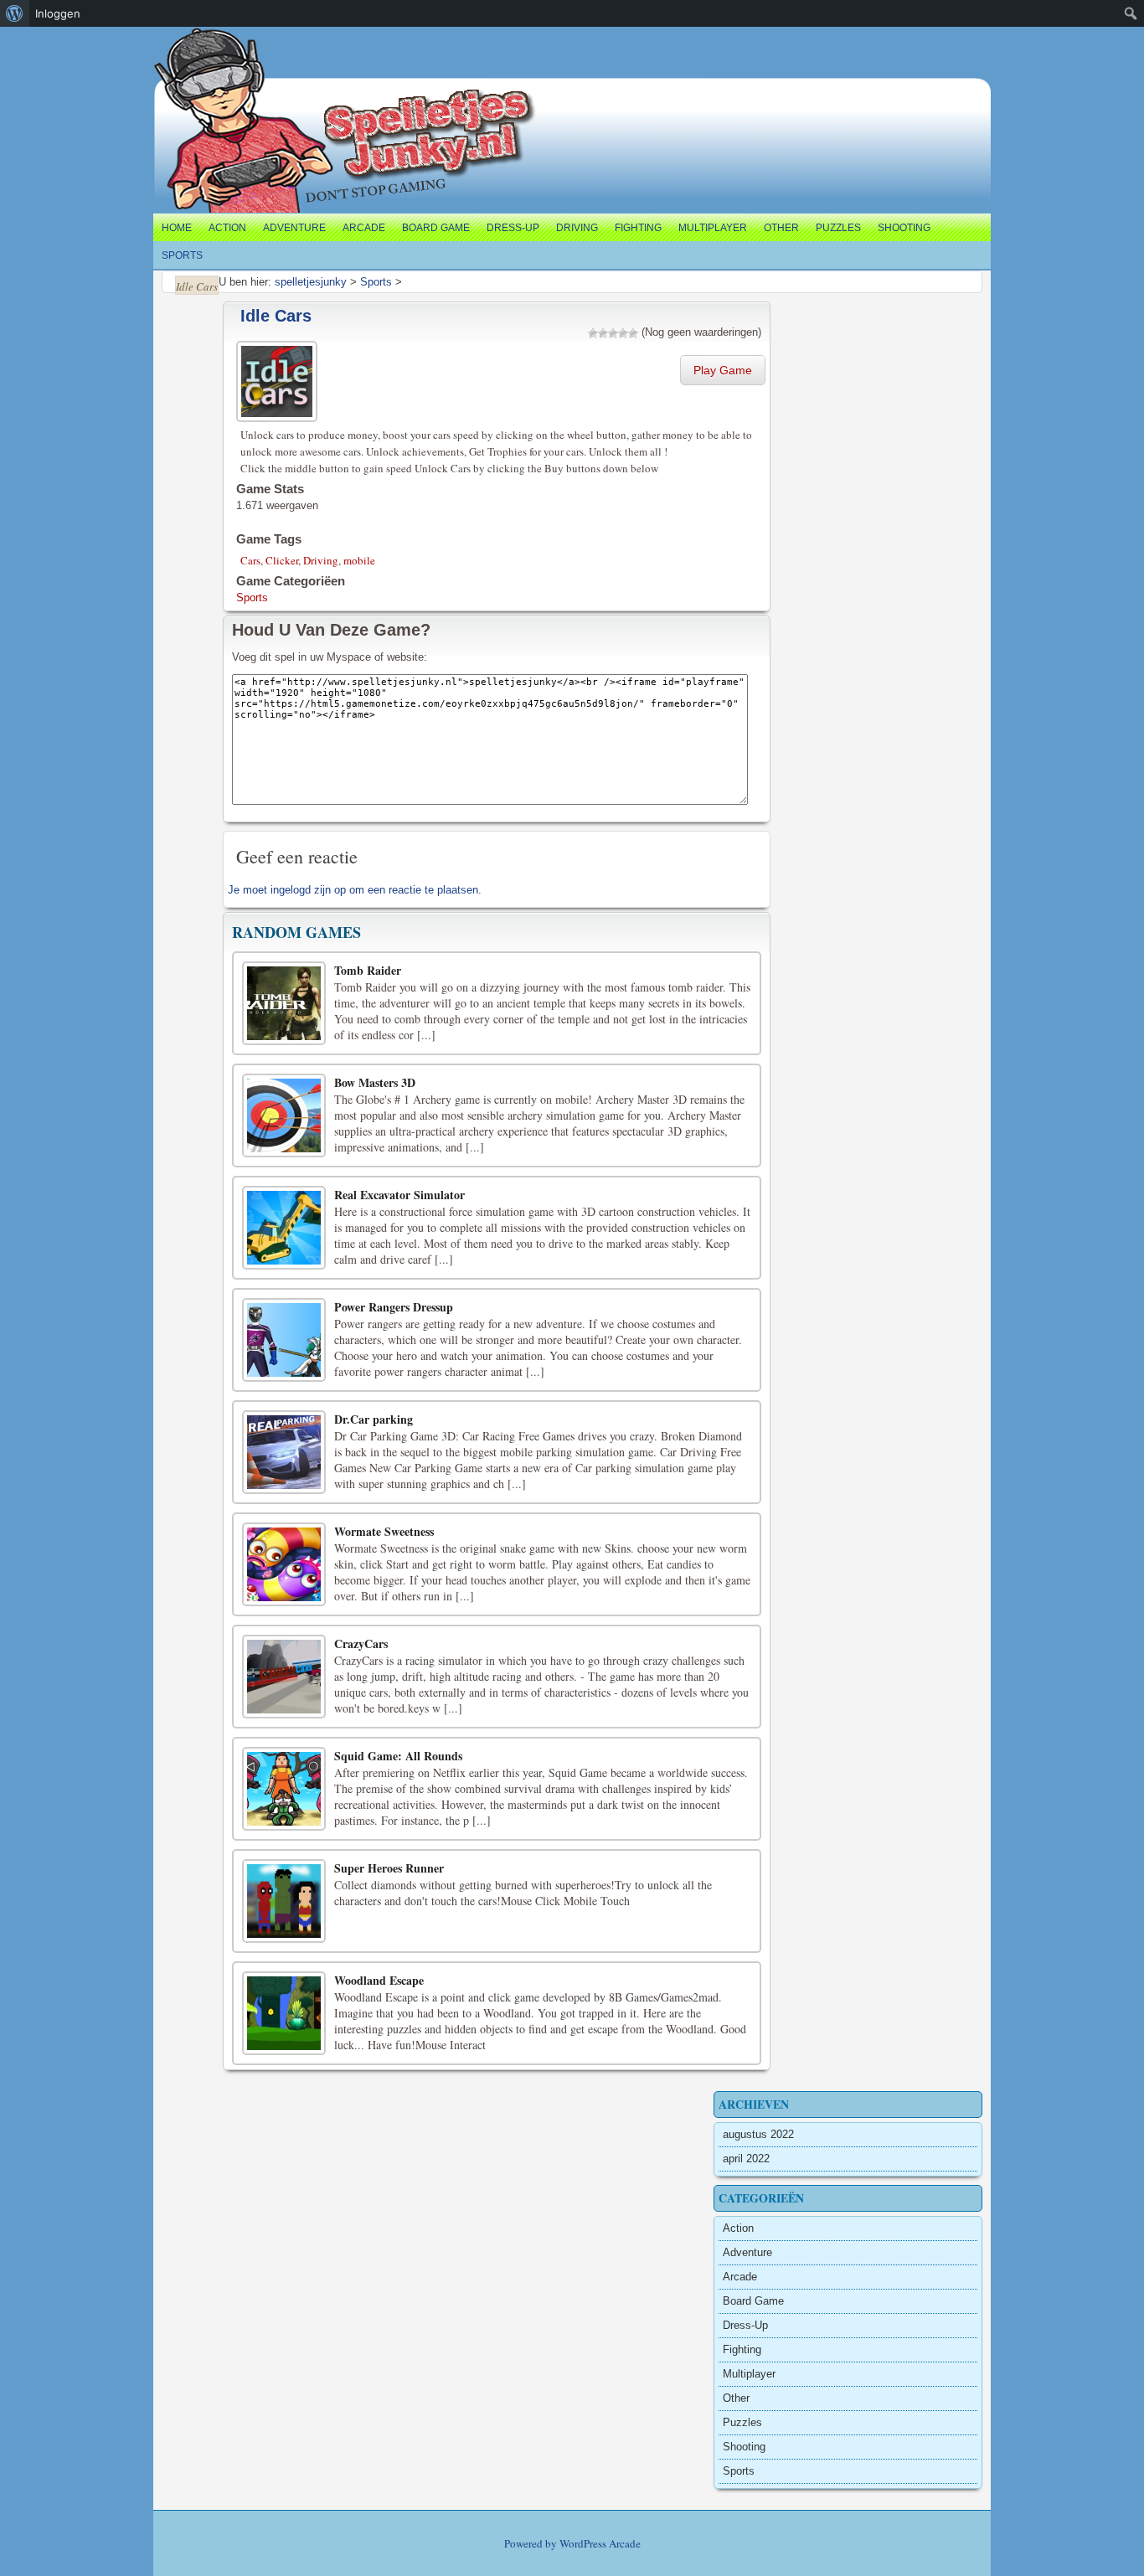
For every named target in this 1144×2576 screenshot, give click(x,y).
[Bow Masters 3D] (284, 1115)
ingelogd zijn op (308, 890)
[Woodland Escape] (284, 2013)
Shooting (904, 228)
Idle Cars (276, 316)
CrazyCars (361, 1643)
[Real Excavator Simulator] (284, 1228)
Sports (182, 255)
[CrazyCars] (284, 1677)
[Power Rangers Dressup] (284, 1340)
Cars (250, 560)
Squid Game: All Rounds (398, 1756)
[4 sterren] (623, 333)
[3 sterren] (613, 333)
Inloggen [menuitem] (58, 13)
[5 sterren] (633, 333)
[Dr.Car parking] (284, 1452)
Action (227, 228)
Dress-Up (513, 228)
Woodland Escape (379, 1980)
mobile (359, 560)
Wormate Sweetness (384, 1531)
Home (177, 228)
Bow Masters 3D (375, 1082)
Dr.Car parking (374, 1419)
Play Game (723, 370)
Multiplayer (713, 228)
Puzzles (838, 228)
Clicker (282, 560)
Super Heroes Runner (389, 1868)
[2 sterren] (603, 333)
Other (781, 228)
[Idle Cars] (279, 379)
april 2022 (746, 2159)
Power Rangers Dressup (394, 1307)
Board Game (436, 228)
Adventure (294, 228)
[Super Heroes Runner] (284, 1901)
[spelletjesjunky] (188, 46)
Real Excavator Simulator (399, 1195)
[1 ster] (593, 333)
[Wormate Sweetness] (284, 1564)
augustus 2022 (758, 2134)
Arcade (364, 228)
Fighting (638, 228)
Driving (577, 228)
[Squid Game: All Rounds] (284, 1789)
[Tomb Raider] (284, 1003)
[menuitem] (15, 13)
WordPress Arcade (600, 2543)
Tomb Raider (368, 970)
